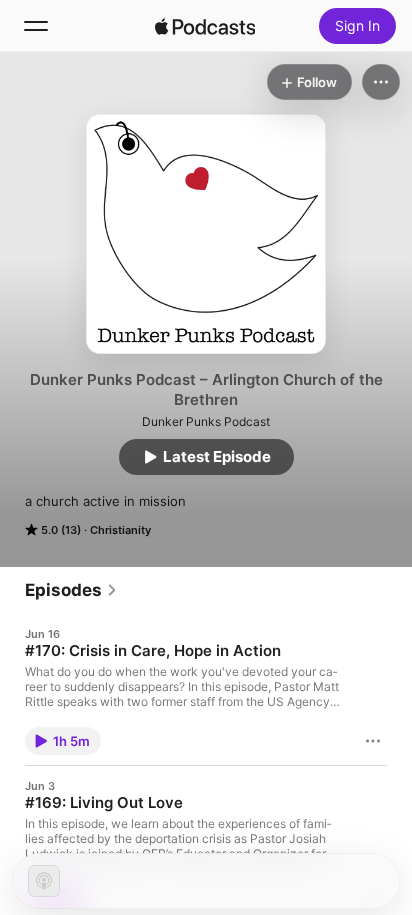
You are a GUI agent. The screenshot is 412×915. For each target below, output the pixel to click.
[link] (71, 590)
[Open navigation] (36, 26)
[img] (205, 26)
